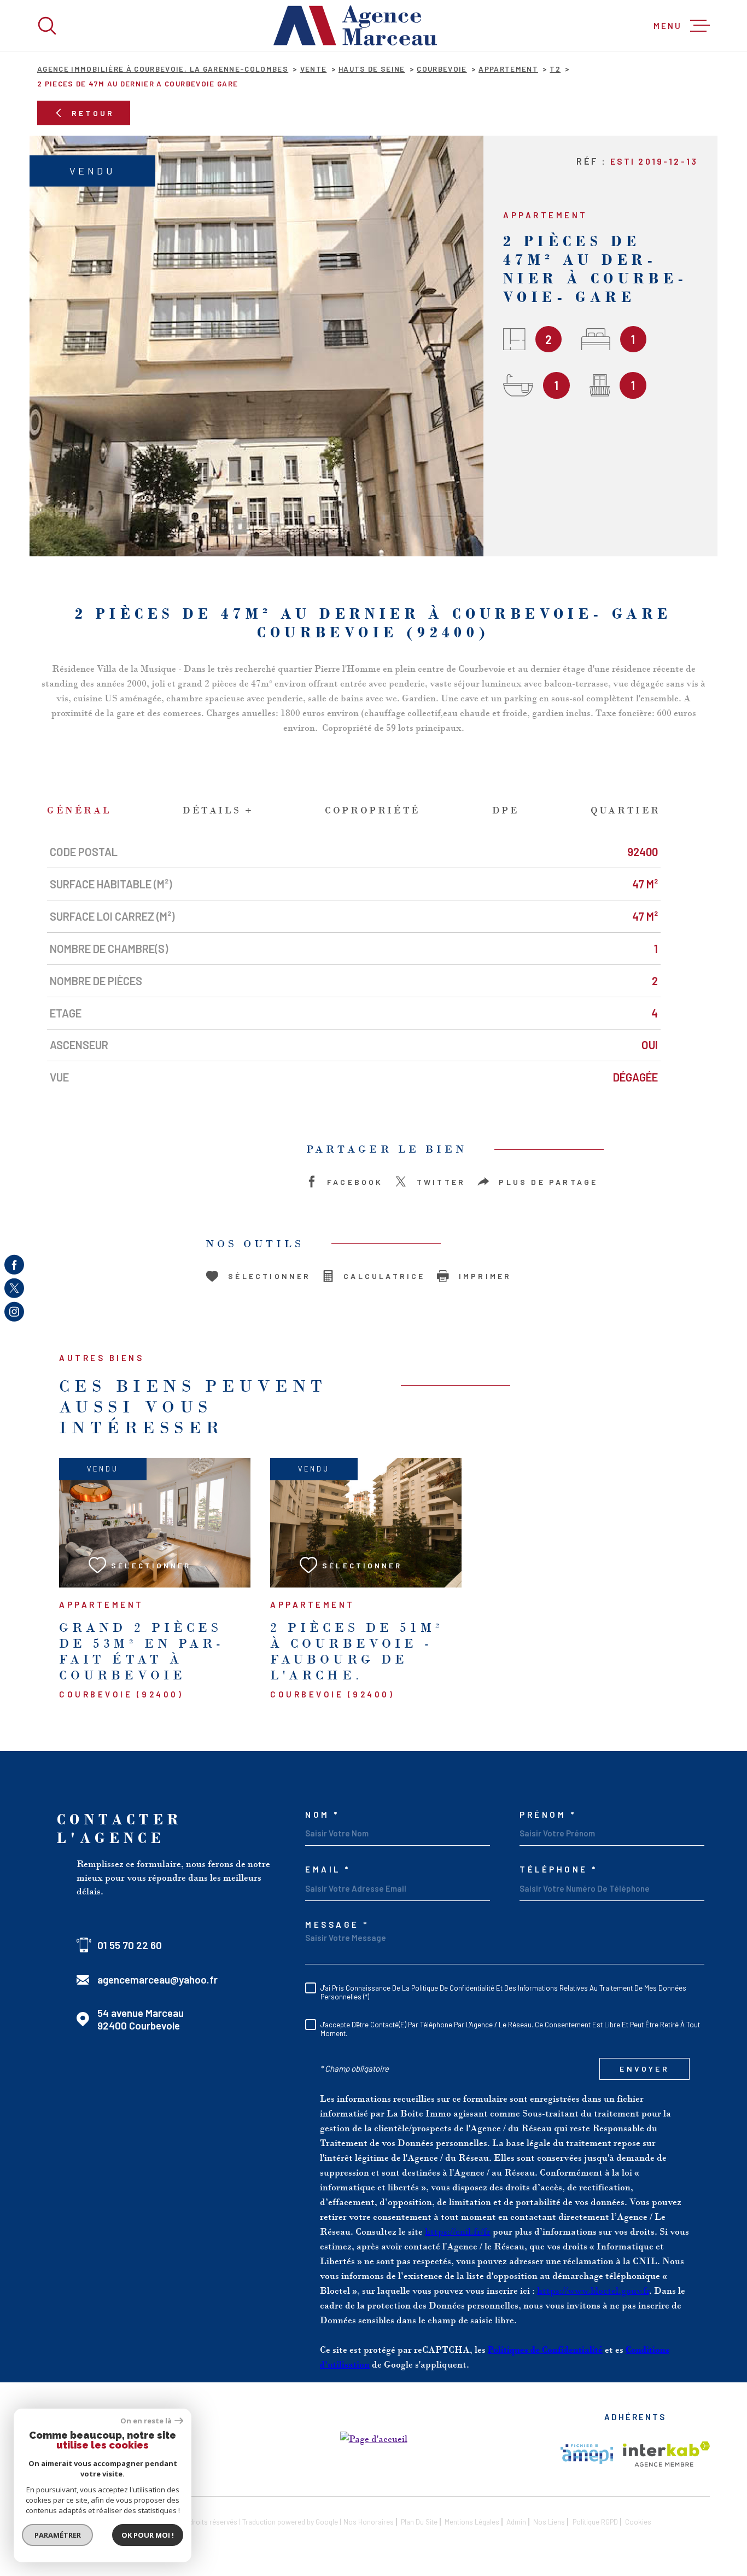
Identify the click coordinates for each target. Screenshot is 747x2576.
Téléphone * (559, 1870)
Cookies (638, 2522)
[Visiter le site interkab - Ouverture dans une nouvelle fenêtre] (666, 2454)
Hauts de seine (372, 69)
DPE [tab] (506, 810)
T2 (555, 69)
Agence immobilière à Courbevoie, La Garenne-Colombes (163, 69)
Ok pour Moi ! (148, 2535)
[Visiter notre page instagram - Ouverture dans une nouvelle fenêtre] (14, 1312)
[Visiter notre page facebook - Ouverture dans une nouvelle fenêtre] (14, 1264)
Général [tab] (79, 810)
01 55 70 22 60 (130, 1945)
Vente (314, 69)
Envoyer (644, 2069)
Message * (337, 1925)
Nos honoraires (369, 2522)
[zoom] (256, 346)
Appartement (508, 69)
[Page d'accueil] (355, 25)
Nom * (322, 1815)
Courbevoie (442, 69)
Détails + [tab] (218, 810)
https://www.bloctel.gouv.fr (593, 2290)
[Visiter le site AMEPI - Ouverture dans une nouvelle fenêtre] (587, 2454)
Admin (516, 2522)
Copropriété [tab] (373, 810)
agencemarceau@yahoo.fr (157, 1979)
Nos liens (549, 2522)
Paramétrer (58, 2535)
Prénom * (548, 1815)
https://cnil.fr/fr (458, 2231)
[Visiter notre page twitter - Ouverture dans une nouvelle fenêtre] (14, 1288)
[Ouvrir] (47, 26)
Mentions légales (472, 2522)
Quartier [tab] (626, 810)
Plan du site (419, 2522)
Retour (93, 113)
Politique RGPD (595, 2522)
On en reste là (146, 2421)
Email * (328, 1870)
